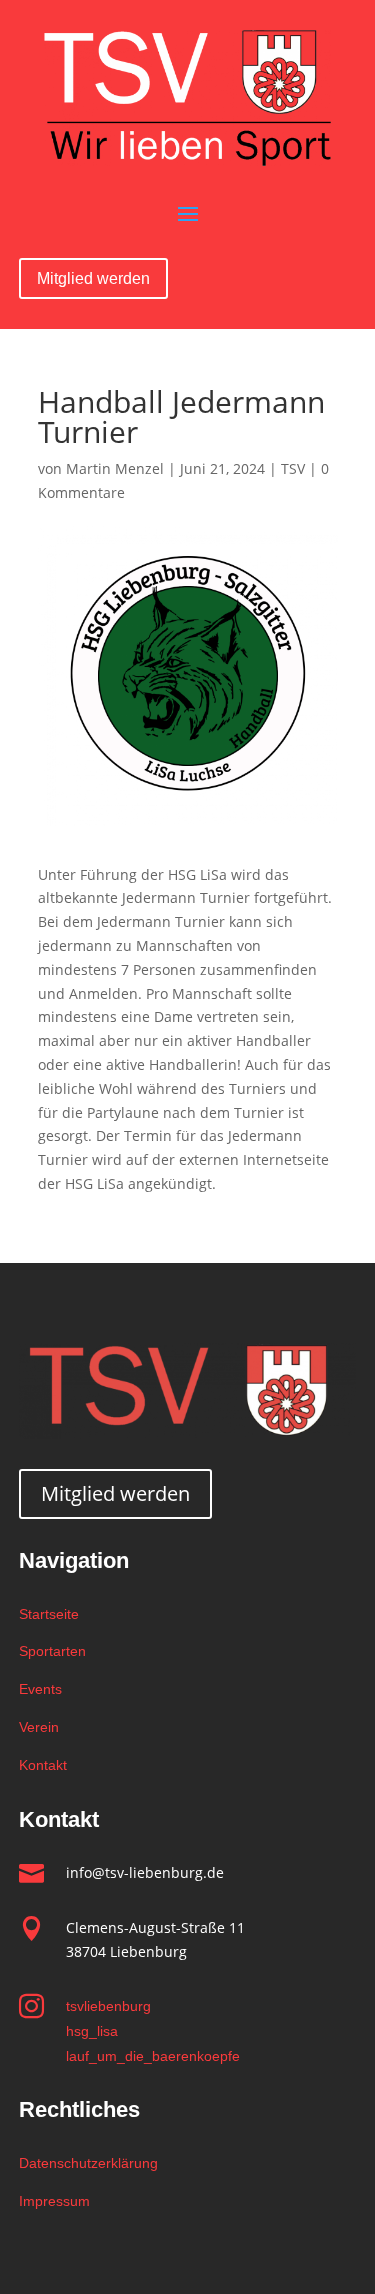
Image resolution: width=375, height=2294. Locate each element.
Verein (39, 1727)
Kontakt (43, 1765)
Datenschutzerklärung (88, 2163)
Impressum (54, 2201)
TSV (293, 468)
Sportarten (52, 1651)
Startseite (49, 1614)
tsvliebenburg (108, 2006)
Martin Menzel (115, 468)
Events (40, 1689)
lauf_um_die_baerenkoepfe (153, 2056)
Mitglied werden (93, 278)
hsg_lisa (92, 2031)
